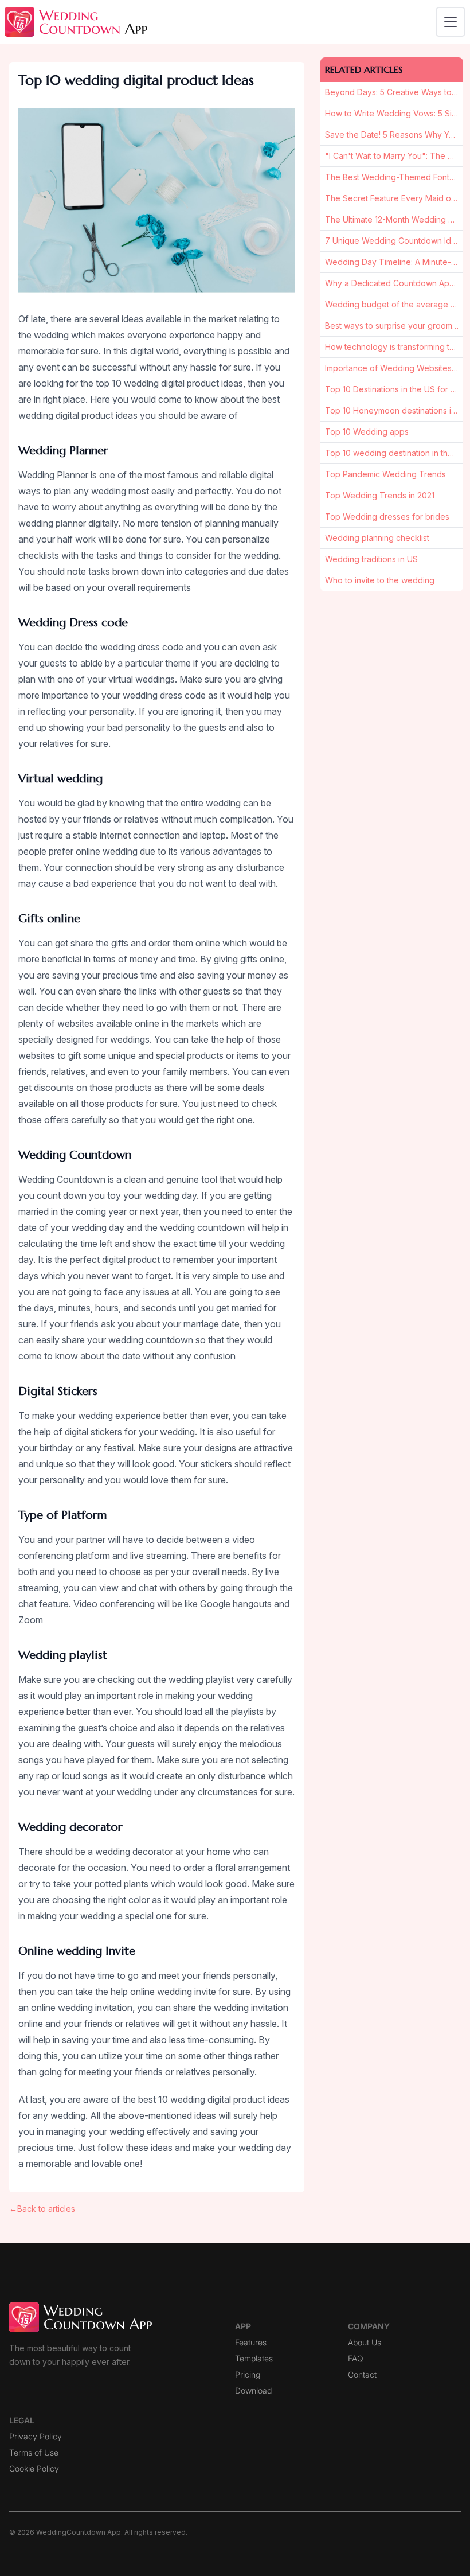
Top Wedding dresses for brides (387, 517)
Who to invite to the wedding (380, 580)
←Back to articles (42, 2209)
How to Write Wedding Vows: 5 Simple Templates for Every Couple (394, 113)
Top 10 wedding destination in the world (394, 453)
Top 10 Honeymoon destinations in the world (394, 410)
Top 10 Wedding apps (367, 432)
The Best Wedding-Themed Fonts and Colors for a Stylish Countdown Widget (394, 177)
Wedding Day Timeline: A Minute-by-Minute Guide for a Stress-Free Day (394, 262)
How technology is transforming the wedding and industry (394, 347)
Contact (362, 2374)
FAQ (356, 2358)
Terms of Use (34, 2452)
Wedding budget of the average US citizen (394, 304)
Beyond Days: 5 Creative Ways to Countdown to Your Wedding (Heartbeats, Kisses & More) (394, 92)
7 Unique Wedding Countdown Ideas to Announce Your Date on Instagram (394, 241)
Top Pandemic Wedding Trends (385, 474)
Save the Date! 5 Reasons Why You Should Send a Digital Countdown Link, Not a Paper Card (394, 135)
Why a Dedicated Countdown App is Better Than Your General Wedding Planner (394, 283)
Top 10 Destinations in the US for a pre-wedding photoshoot (394, 389)
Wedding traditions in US (371, 559)
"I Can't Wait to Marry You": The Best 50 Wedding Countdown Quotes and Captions (394, 156)
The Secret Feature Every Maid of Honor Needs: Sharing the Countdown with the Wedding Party (394, 198)
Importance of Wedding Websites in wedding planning (394, 368)
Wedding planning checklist (377, 538)
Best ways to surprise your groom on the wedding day (394, 326)
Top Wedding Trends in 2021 (380, 495)
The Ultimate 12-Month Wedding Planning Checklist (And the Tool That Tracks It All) (394, 219)
